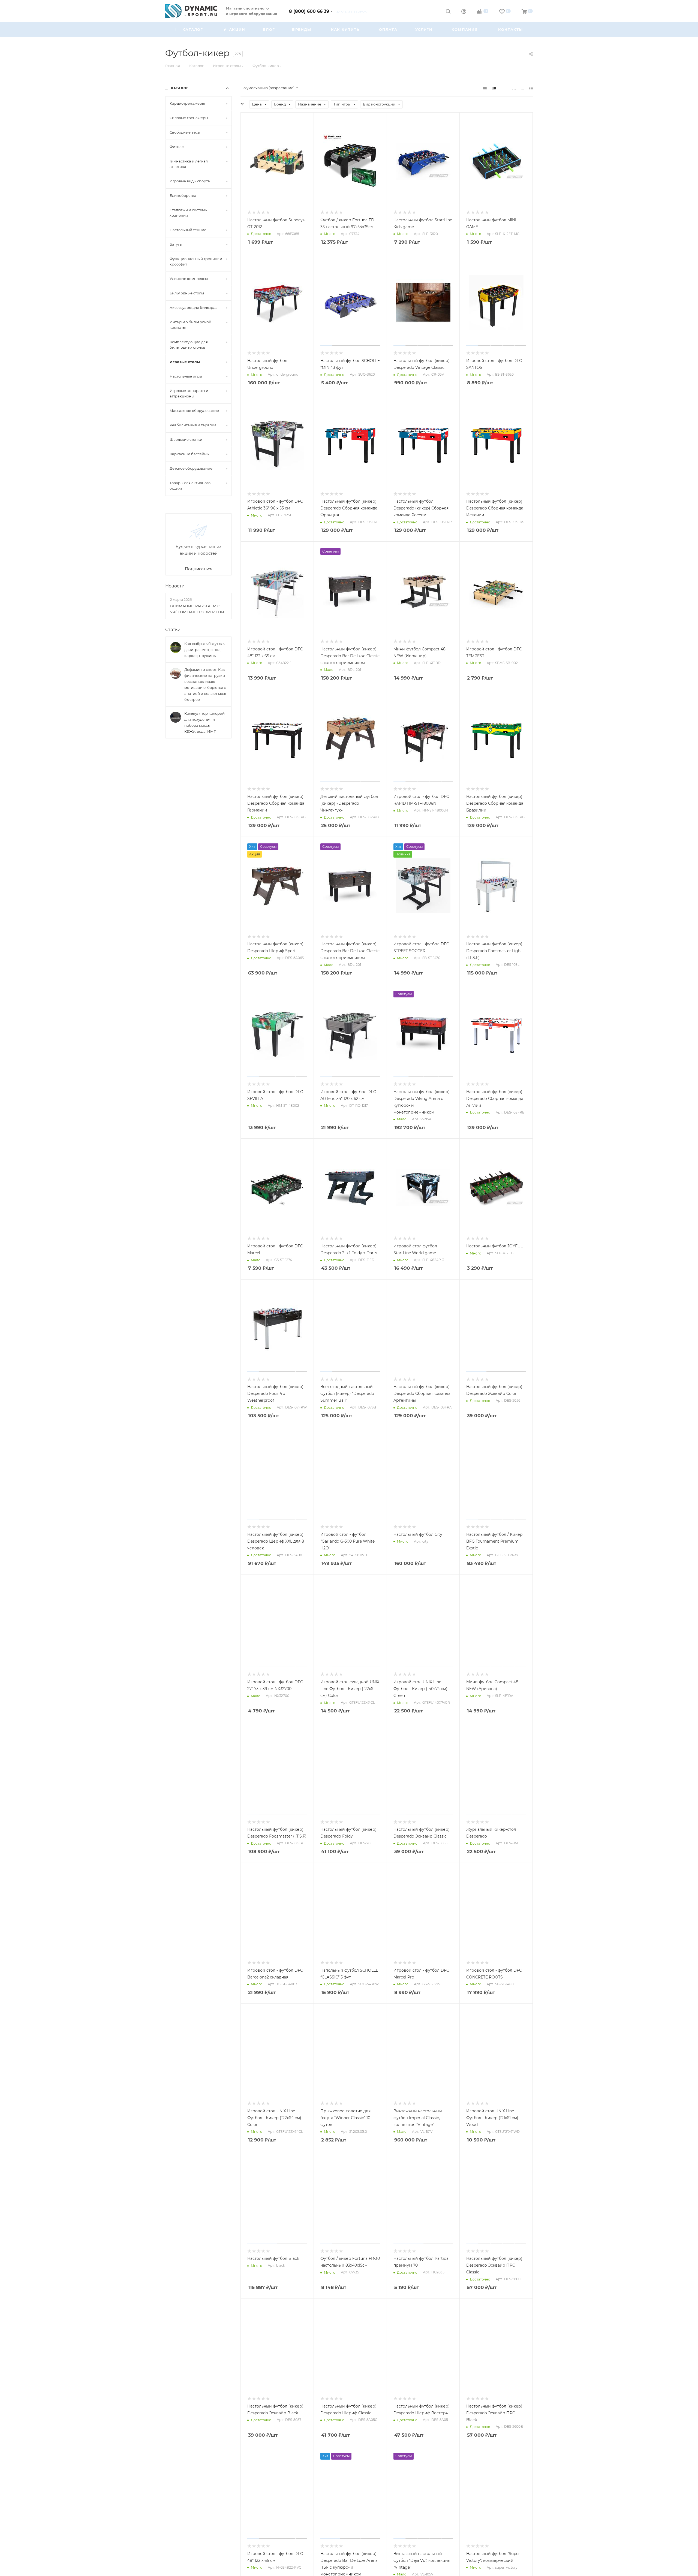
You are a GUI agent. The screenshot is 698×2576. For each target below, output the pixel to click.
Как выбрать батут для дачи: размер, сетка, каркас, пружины (205, 650)
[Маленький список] (485, 88)
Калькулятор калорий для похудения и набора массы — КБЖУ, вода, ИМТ (204, 722)
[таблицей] (531, 88)
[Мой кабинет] (464, 12)
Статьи (173, 630)
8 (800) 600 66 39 (309, 11)
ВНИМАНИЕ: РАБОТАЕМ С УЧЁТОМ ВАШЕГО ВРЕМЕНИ (197, 609)
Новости (175, 586)
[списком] (523, 88)
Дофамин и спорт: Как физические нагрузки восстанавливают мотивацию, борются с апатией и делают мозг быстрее (205, 684)
